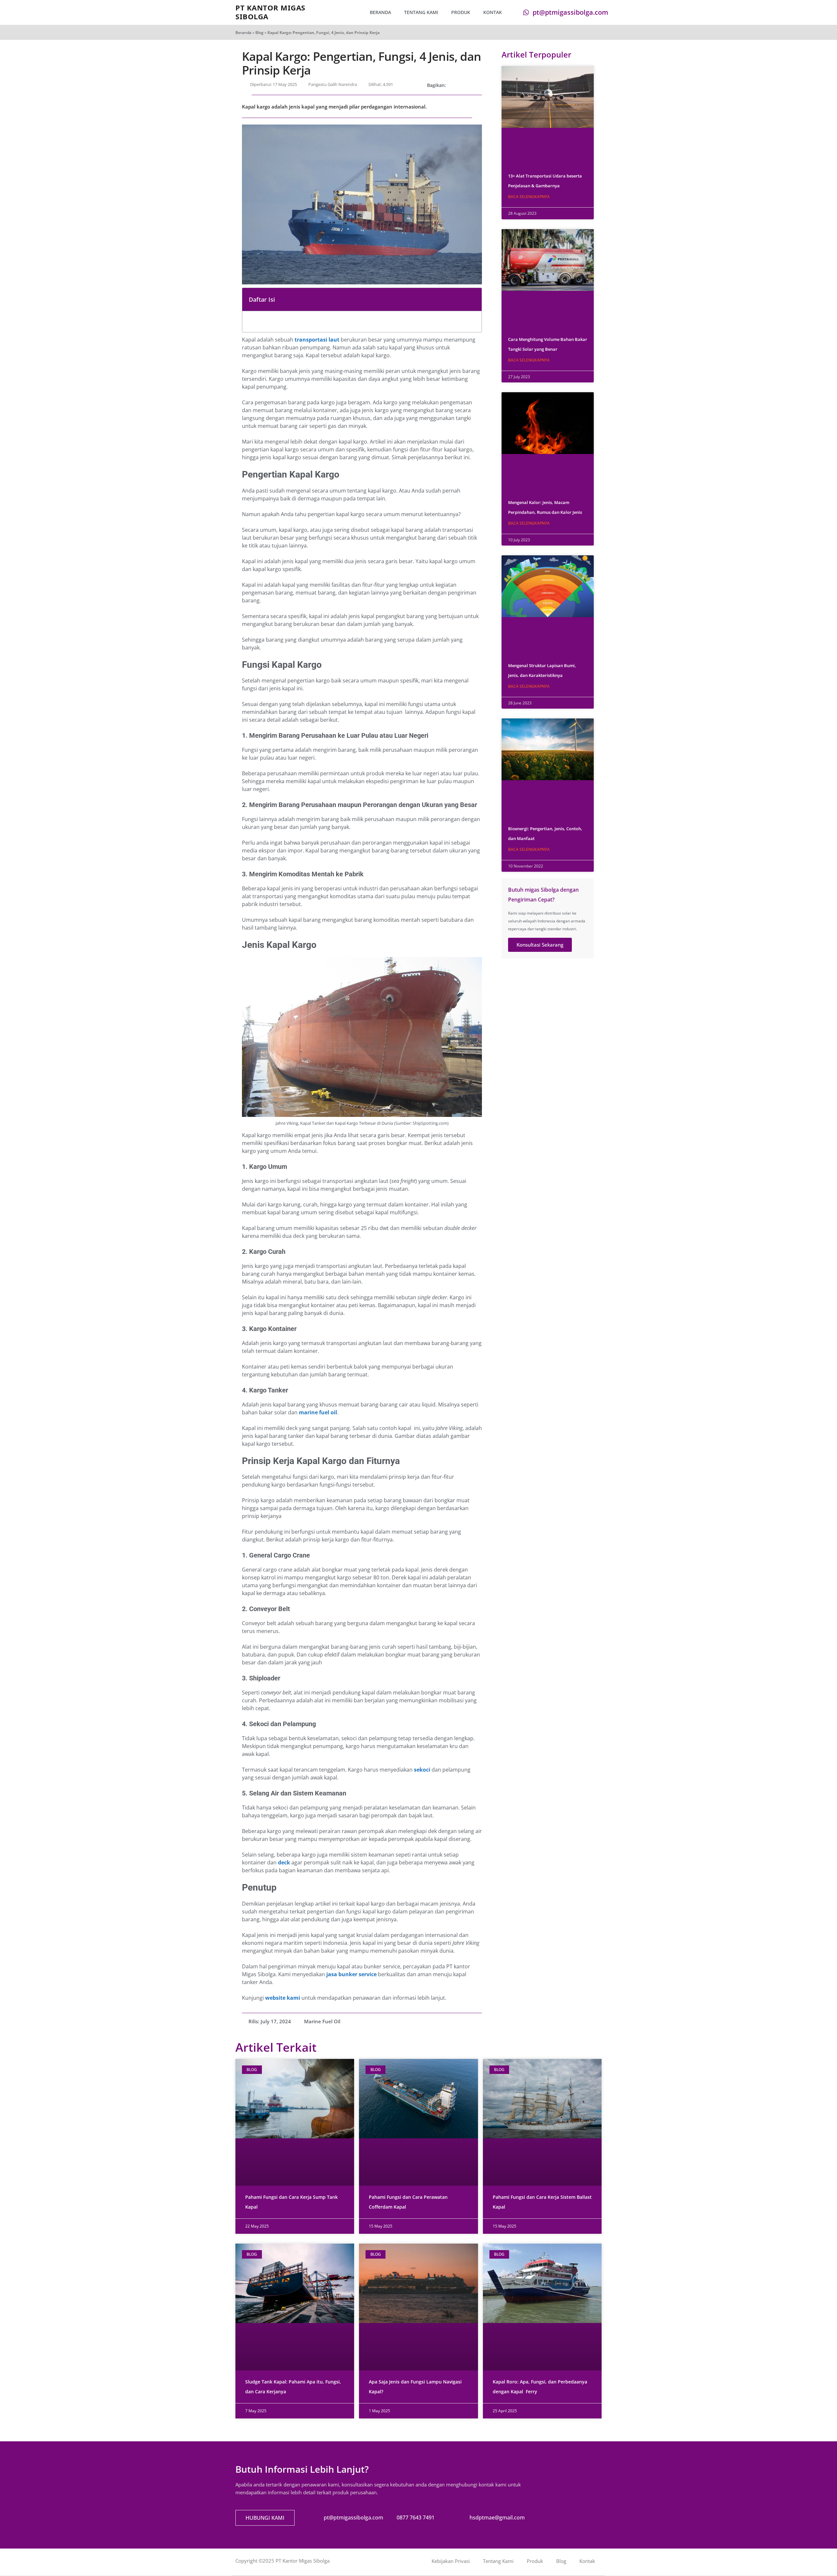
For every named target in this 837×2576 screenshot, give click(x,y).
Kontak (493, 12)
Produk (461, 12)
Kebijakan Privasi (451, 2561)
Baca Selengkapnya (529, 197)
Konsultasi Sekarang (540, 945)
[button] (453, 85)
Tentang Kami (421, 12)
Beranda (380, 12)
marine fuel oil (318, 1412)
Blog (259, 33)
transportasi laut (317, 340)
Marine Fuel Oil (322, 2021)
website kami (283, 1998)
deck (284, 1862)
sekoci (422, 1770)
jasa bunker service (351, 1974)
